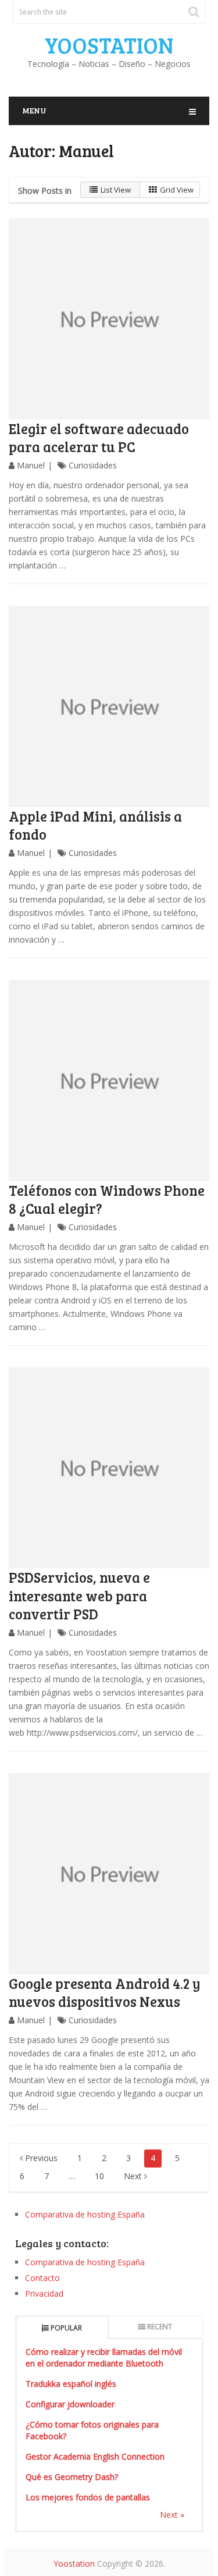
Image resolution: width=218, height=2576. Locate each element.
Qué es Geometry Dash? (72, 2477)
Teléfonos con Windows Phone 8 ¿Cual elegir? (107, 1199)
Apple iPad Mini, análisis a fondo (95, 825)
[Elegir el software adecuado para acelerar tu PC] (109, 319)
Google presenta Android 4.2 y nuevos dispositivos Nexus (105, 1992)
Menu (34, 110)
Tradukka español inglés (71, 2384)
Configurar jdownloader (70, 2404)
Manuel (31, 465)
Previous (40, 2158)
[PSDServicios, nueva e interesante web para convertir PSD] (109, 1468)
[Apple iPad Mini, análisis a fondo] (109, 706)
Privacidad (44, 2293)
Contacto (42, 2278)
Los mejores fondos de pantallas (88, 2497)
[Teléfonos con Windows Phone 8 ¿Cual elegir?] (109, 1081)
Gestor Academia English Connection (95, 2456)
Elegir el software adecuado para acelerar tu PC (99, 438)
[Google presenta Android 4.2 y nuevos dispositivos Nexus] (109, 1874)
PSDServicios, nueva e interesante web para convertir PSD (79, 1595)
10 (99, 2176)
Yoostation (109, 45)
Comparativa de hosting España (85, 2214)
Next (134, 2176)
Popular (66, 2328)
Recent (160, 2327)
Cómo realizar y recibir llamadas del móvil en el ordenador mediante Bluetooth (104, 2358)
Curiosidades (93, 465)
